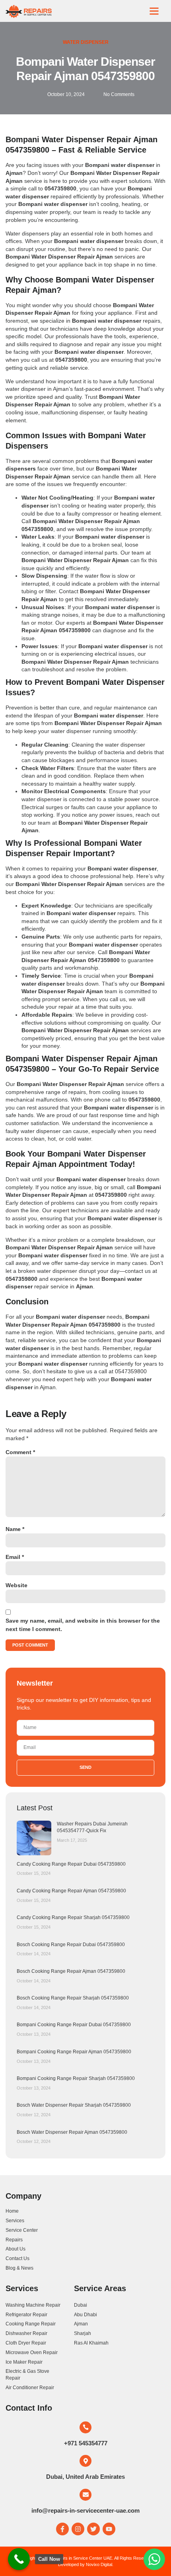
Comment (20, 1452)
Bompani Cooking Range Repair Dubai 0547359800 (74, 2025)
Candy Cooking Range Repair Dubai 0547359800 (71, 1864)
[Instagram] (78, 2529)
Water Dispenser (86, 42)
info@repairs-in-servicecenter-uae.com (85, 2510)
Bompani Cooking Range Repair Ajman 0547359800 (74, 2052)
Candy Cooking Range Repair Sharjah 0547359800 (73, 1917)
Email (15, 1557)
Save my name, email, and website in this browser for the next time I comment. (83, 1625)
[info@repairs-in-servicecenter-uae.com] (85, 2495)
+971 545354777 (86, 2443)
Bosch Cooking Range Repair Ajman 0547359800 (71, 1971)
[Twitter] (93, 2529)
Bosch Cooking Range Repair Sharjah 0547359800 (73, 1998)
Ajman (48, 1387)
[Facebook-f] (62, 2529)
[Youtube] (109, 2529)
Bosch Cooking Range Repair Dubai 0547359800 (71, 1945)
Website (17, 1585)
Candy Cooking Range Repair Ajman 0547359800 (71, 1891)
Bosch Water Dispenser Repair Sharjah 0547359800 (74, 2105)
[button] (154, 11)
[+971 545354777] (85, 2427)
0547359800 (131, 1371)
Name (15, 1529)
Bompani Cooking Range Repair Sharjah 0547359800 (76, 2078)
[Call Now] (19, 2559)
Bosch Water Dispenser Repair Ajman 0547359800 (72, 2132)
